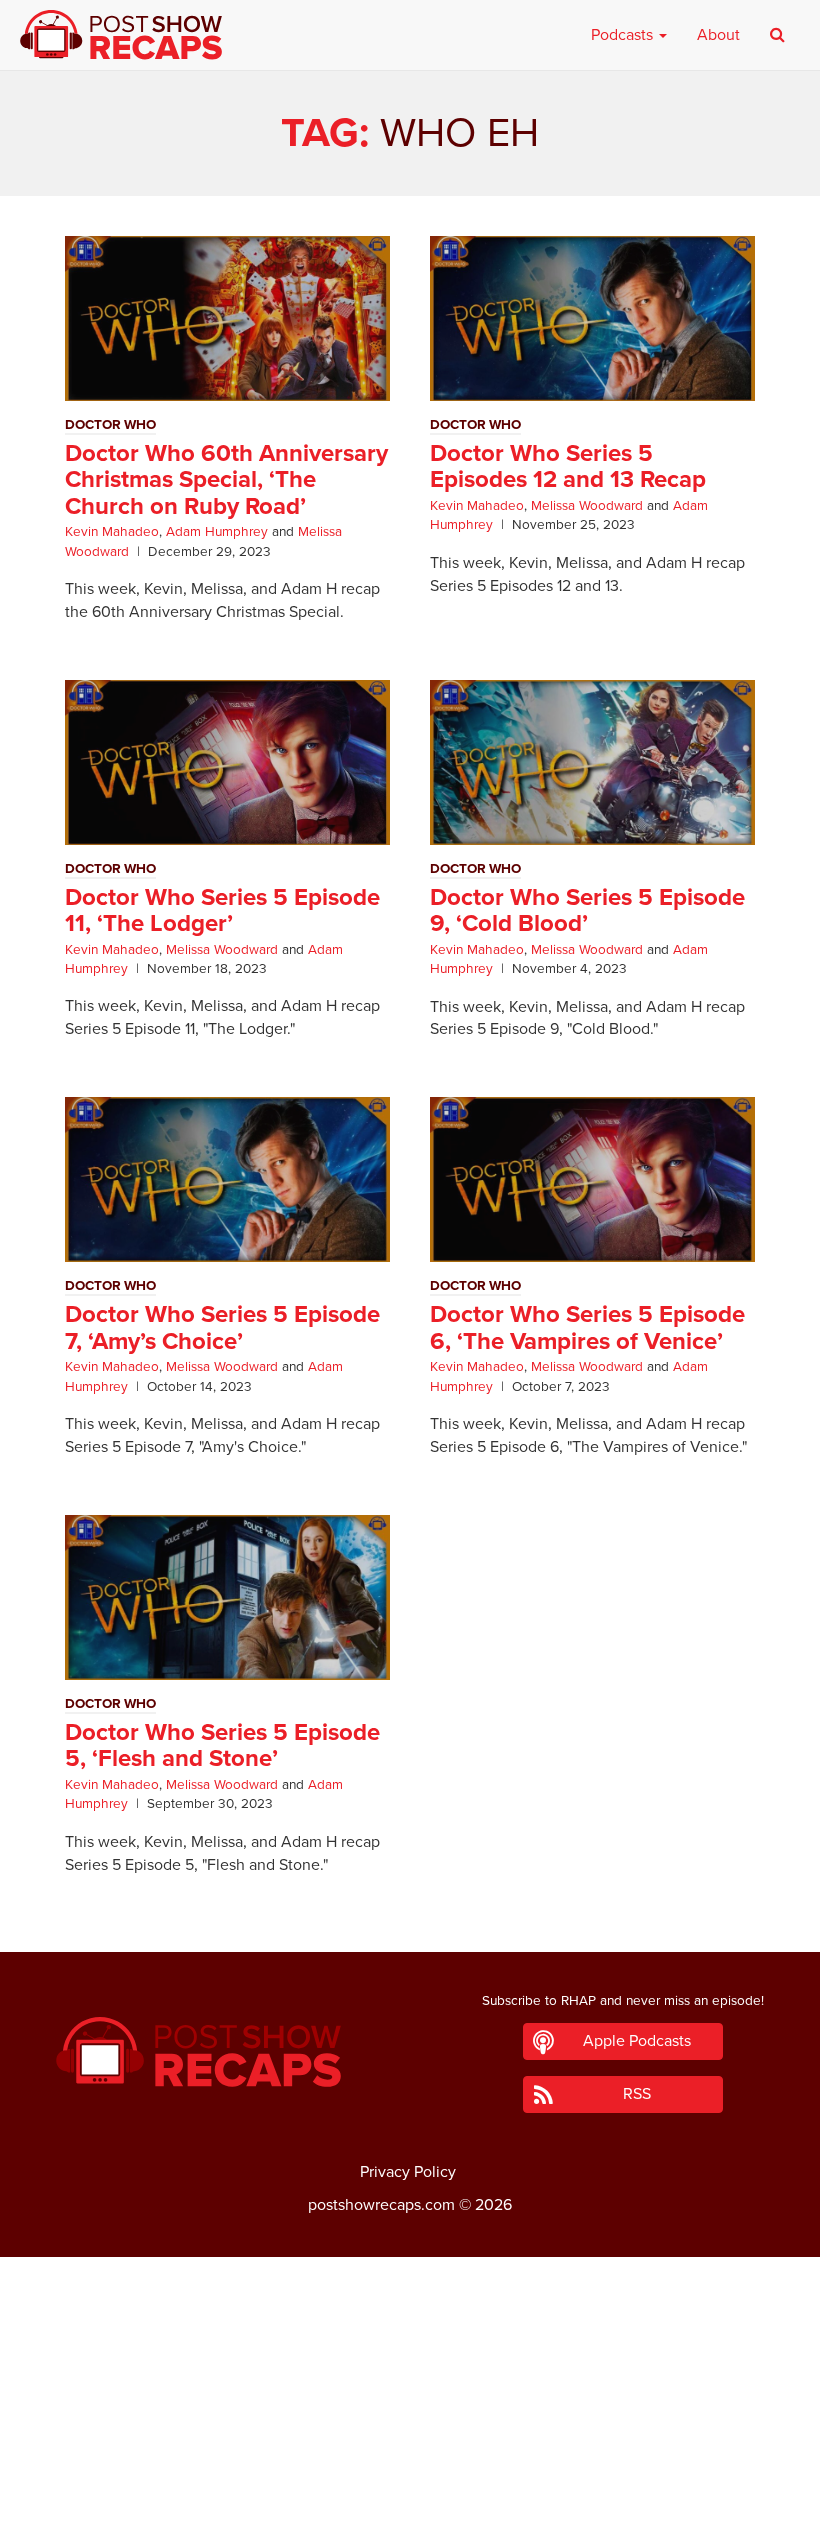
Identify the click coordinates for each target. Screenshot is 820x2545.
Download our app (410, 2518)
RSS (637, 2094)
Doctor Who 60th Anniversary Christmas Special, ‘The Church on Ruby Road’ (226, 480)
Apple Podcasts (637, 2041)
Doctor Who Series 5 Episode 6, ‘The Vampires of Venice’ (587, 1327)
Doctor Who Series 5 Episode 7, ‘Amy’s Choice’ (222, 1327)
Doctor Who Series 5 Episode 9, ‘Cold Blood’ (587, 910)
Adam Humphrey (217, 532)
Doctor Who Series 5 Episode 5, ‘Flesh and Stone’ (222, 1745)
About (718, 35)
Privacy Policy (408, 2172)
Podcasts (624, 35)
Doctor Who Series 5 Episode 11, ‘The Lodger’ (222, 910)
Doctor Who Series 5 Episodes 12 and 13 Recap (568, 466)
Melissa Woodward (587, 506)
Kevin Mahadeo (112, 532)
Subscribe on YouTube (410, 2474)
